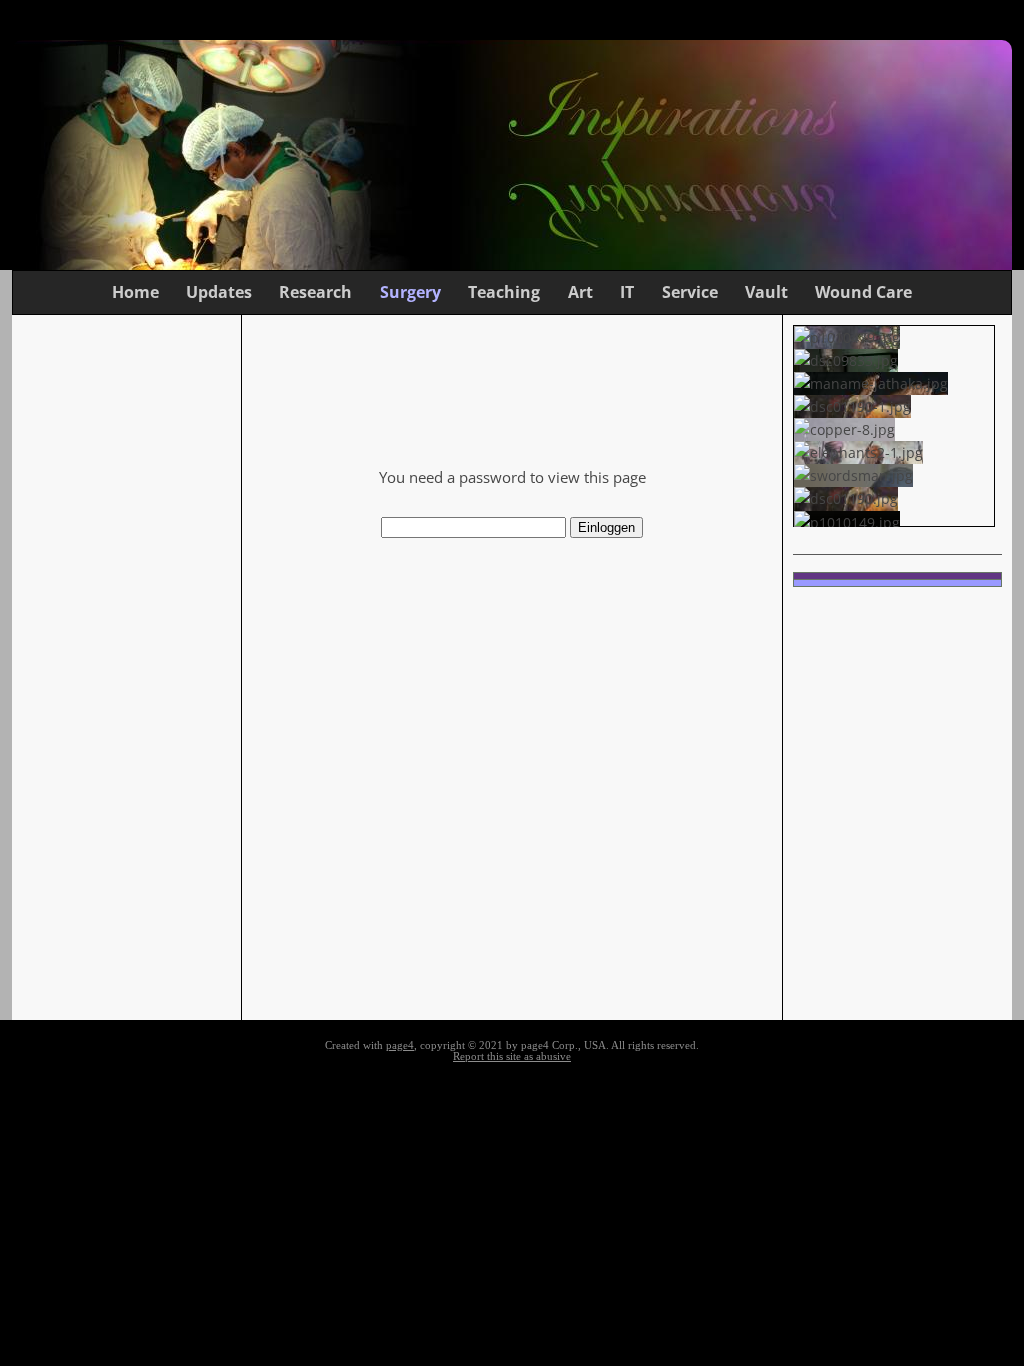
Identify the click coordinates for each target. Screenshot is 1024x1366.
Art (580, 292)
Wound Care (863, 292)
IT (627, 292)
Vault (766, 292)
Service (690, 292)
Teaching (504, 292)
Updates (219, 292)
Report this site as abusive (512, 1056)
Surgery (410, 292)
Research (315, 292)
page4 (400, 1045)
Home (135, 292)
